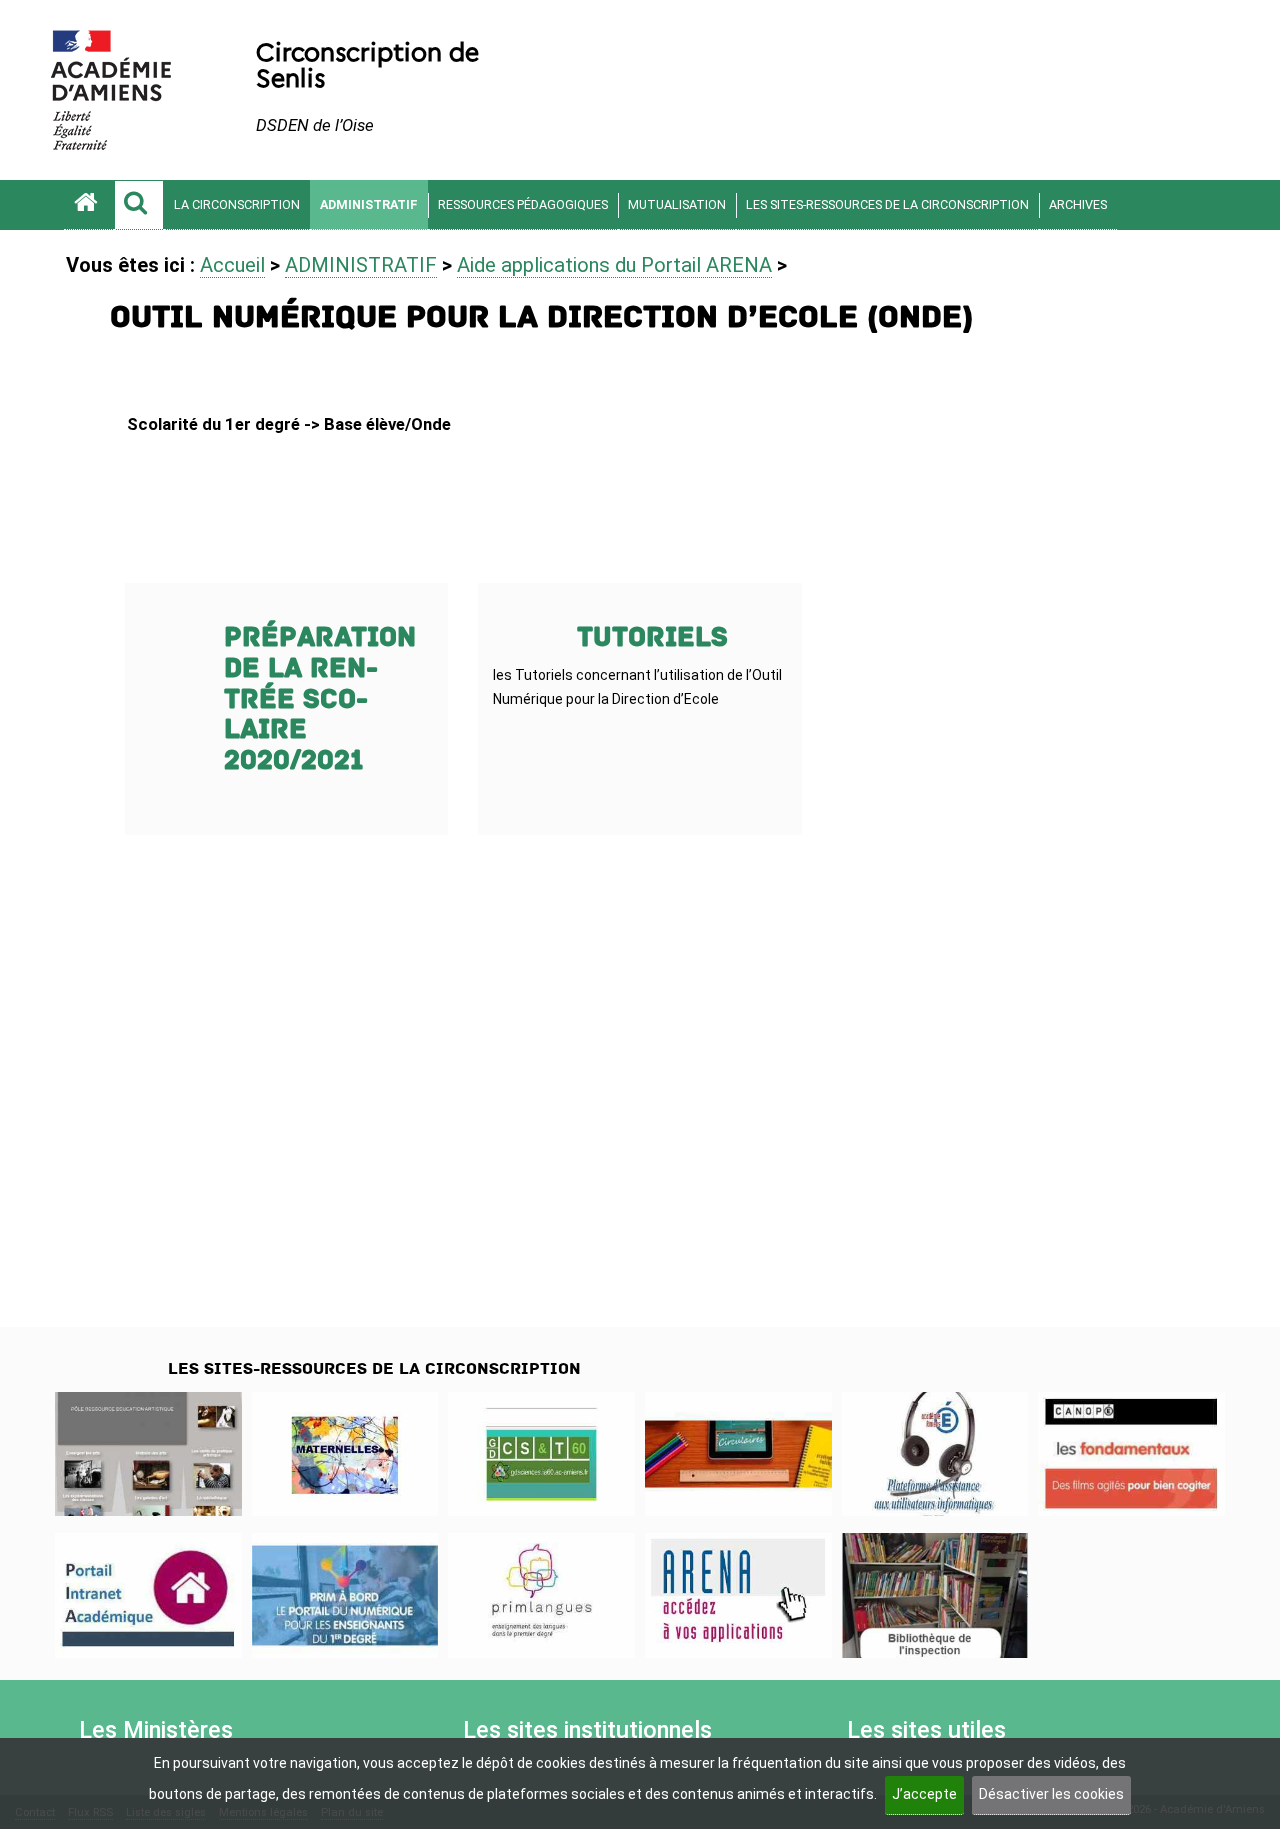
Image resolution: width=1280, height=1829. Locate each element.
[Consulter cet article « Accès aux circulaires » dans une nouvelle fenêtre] (738, 1454)
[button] (139, 205)
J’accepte (924, 1794)
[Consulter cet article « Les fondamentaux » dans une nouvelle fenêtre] (1131, 1454)
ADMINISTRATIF (369, 204)
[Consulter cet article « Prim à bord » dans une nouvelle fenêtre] (345, 1595)
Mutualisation (677, 204)
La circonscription (237, 204)
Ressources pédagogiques (523, 204)
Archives (1078, 204)
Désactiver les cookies (1051, 1794)
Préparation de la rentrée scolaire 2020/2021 (320, 699)
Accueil (232, 265)
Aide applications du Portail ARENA (614, 265)
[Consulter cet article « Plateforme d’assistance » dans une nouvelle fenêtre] (935, 1454)
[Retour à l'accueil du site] (89, 205)
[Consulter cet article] (148, 1595)
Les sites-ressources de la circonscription (887, 204)
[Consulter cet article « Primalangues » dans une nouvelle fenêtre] (541, 1595)
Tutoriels (652, 637)
